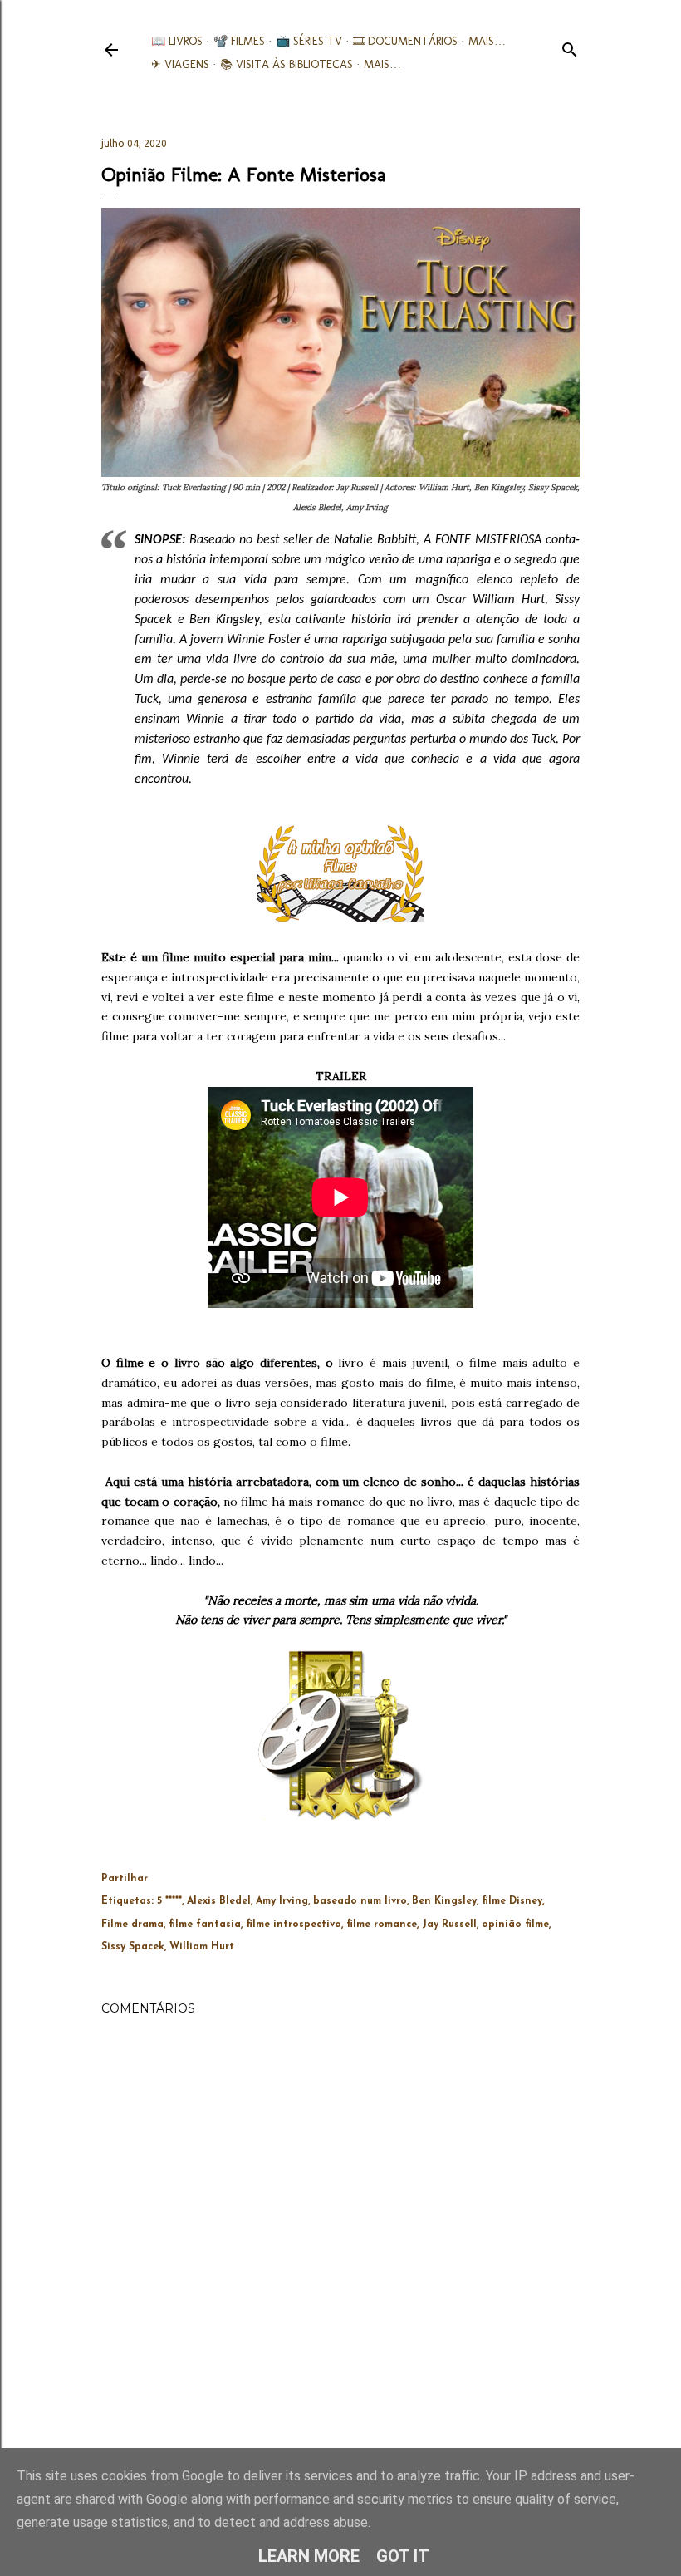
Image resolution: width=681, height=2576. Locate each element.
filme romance (382, 1925)
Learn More (309, 2556)
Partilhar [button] (125, 1879)
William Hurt (202, 1947)
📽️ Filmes (239, 41)
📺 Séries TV (309, 41)
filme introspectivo (294, 1925)
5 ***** (169, 1901)
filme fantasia (205, 1925)
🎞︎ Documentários (405, 41)
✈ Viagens (180, 64)
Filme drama (132, 1925)
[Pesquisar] (570, 46)
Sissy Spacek (133, 1947)
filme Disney (512, 1901)
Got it (403, 2556)
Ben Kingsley (444, 1901)
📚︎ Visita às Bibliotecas (287, 64)
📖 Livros (177, 41)
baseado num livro (360, 1901)
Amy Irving (282, 1901)
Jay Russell (449, 1925)
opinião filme (515, 1925)
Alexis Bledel (219, 1901)
